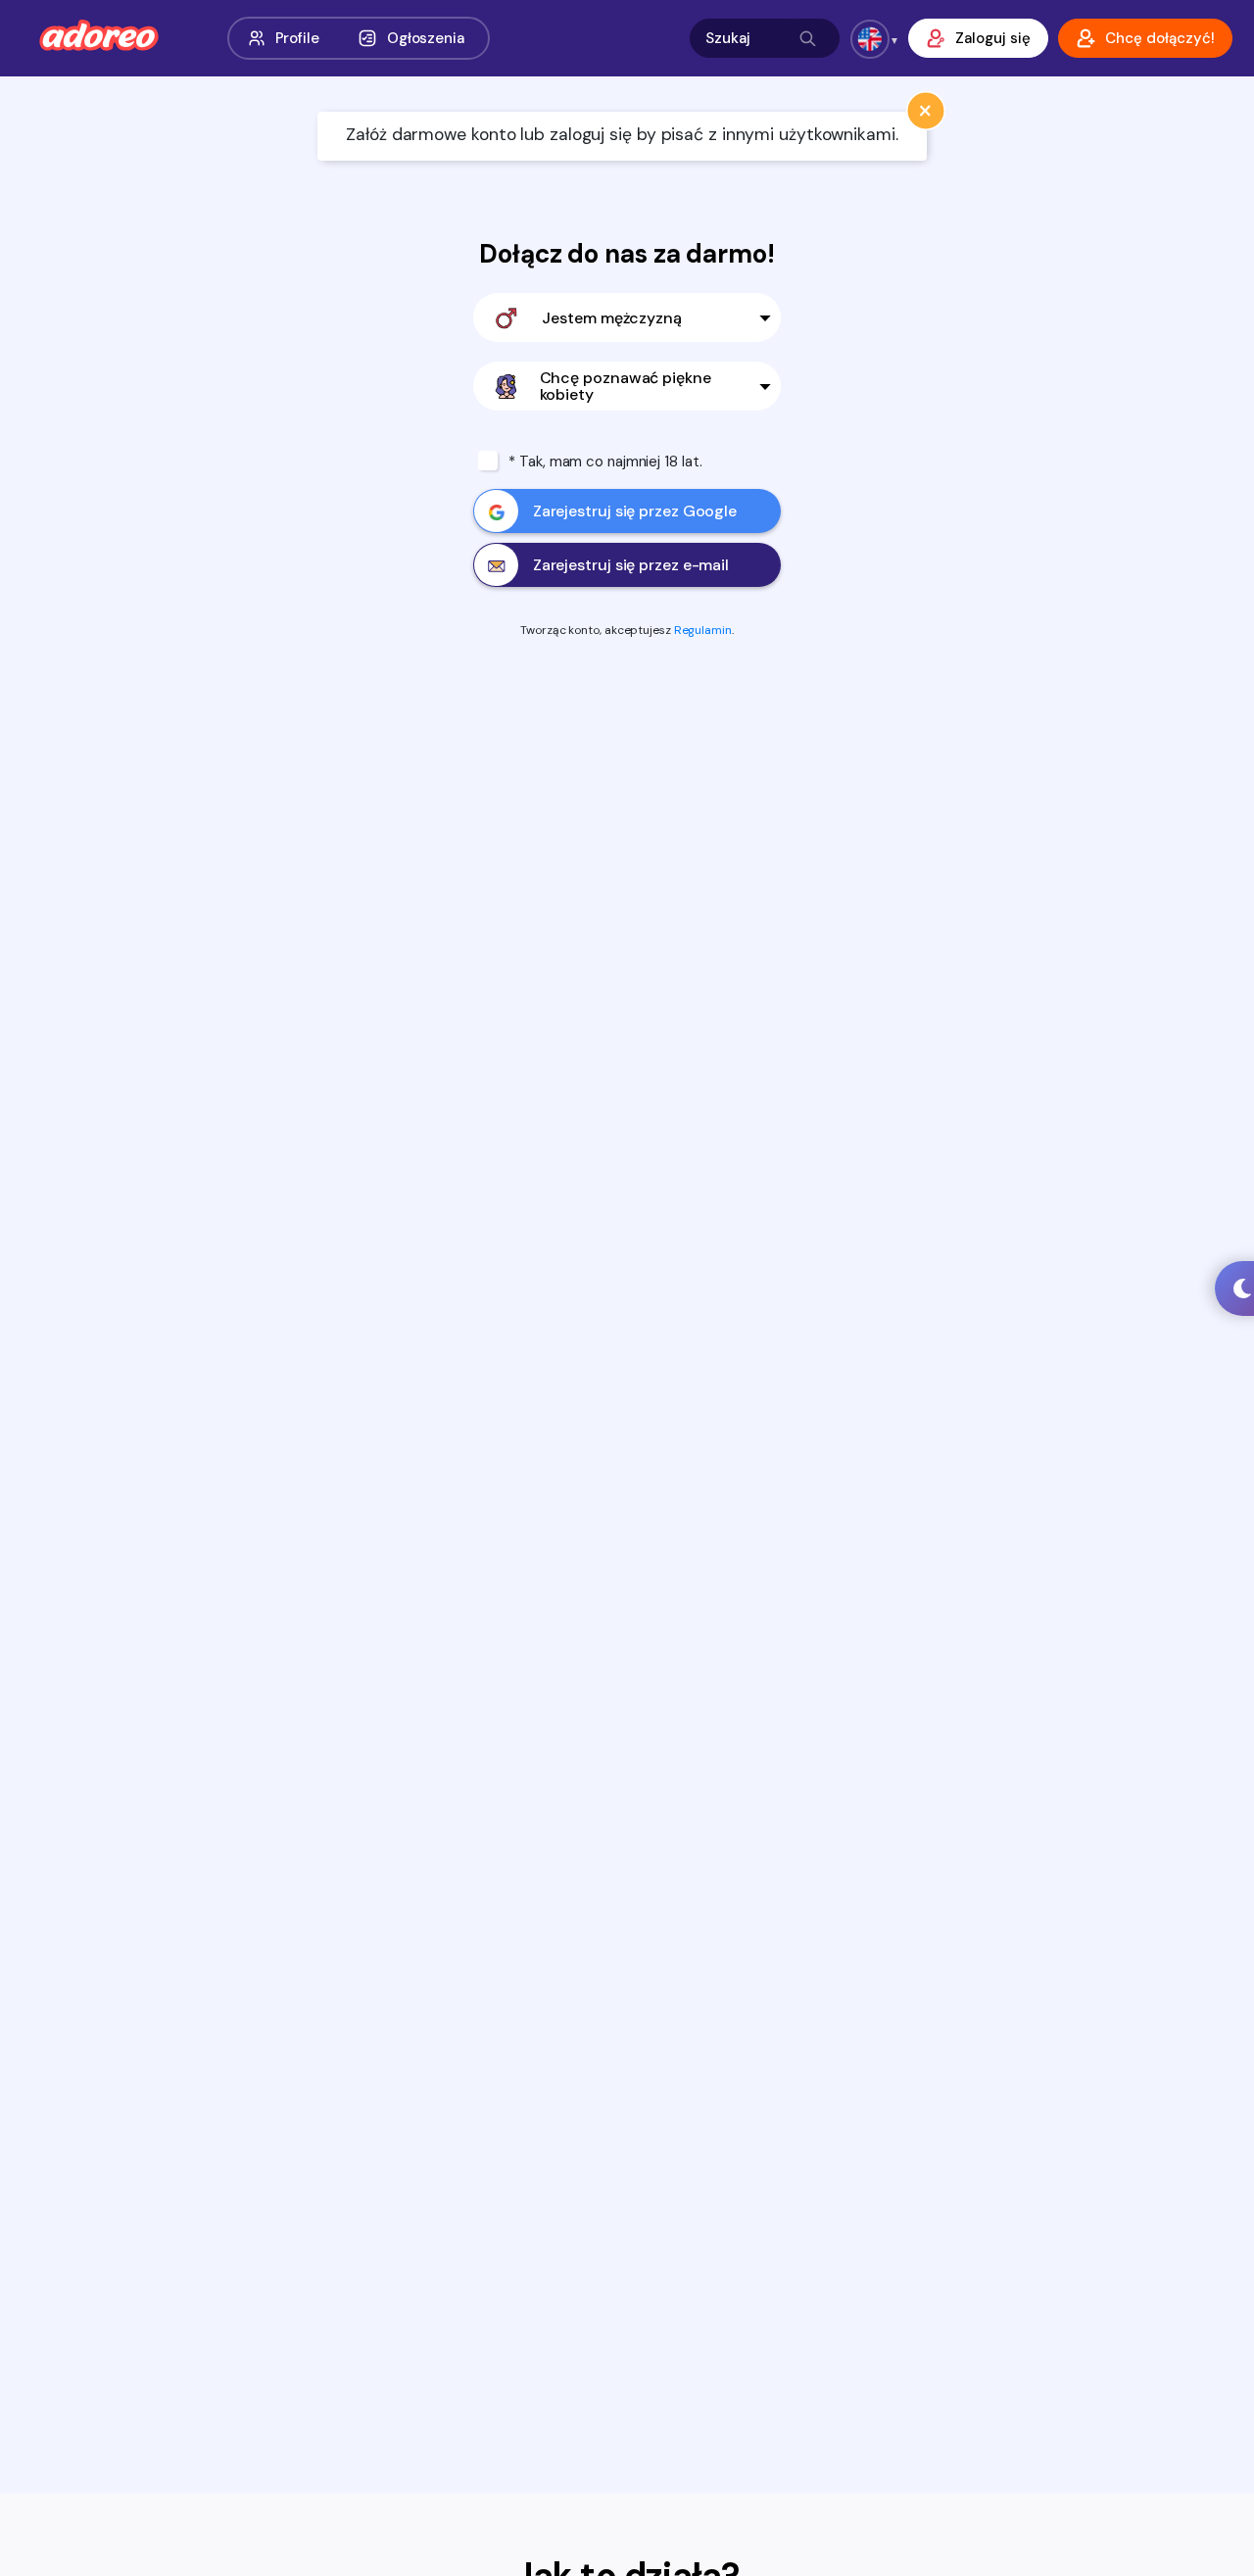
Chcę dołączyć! (1160, 38)
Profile (297, 38)
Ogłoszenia (426, 38)
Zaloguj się (993, 38)
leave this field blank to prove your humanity (138, 80)
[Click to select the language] (870, 39)
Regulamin (703, 630)
